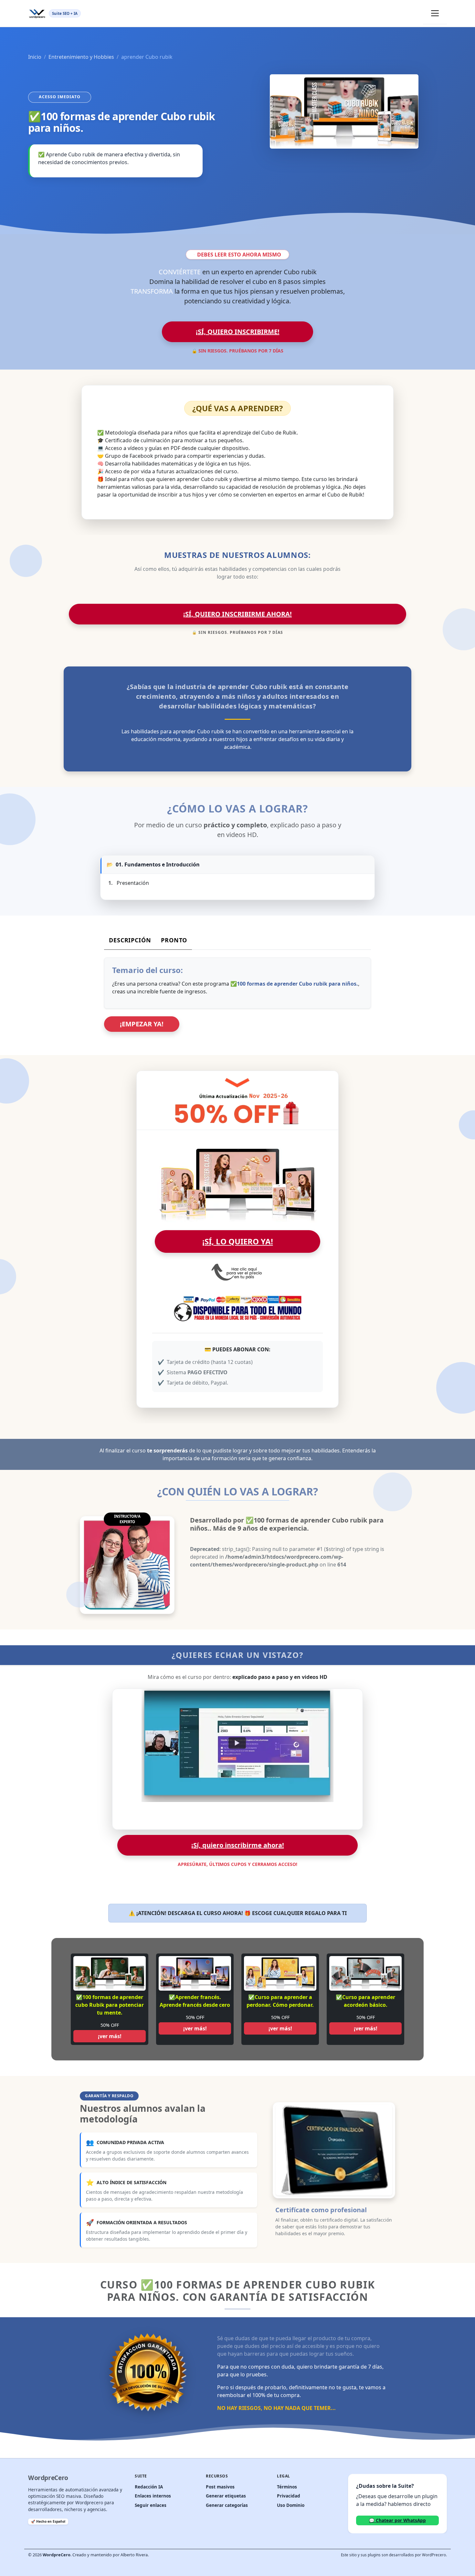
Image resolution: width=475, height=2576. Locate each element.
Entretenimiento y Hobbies (81, 57)
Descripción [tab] (130, 940)
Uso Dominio (291, 2505)
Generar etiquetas (226, 2496)
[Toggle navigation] (435, 13)
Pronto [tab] (174, 940)
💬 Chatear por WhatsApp (397, 2520)
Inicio (35, 57)
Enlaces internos (153, 2496)
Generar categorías (227, 2505)
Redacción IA (149, 2487)
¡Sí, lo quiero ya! (238, 1241)
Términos (287, 2487)
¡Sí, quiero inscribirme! (238, 332)
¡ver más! (110, 2036)
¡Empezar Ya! (142, 1024)
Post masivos (220, 2487)
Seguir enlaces (151, 2505)
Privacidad (289, 2496)
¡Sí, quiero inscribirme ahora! (238, 614)
